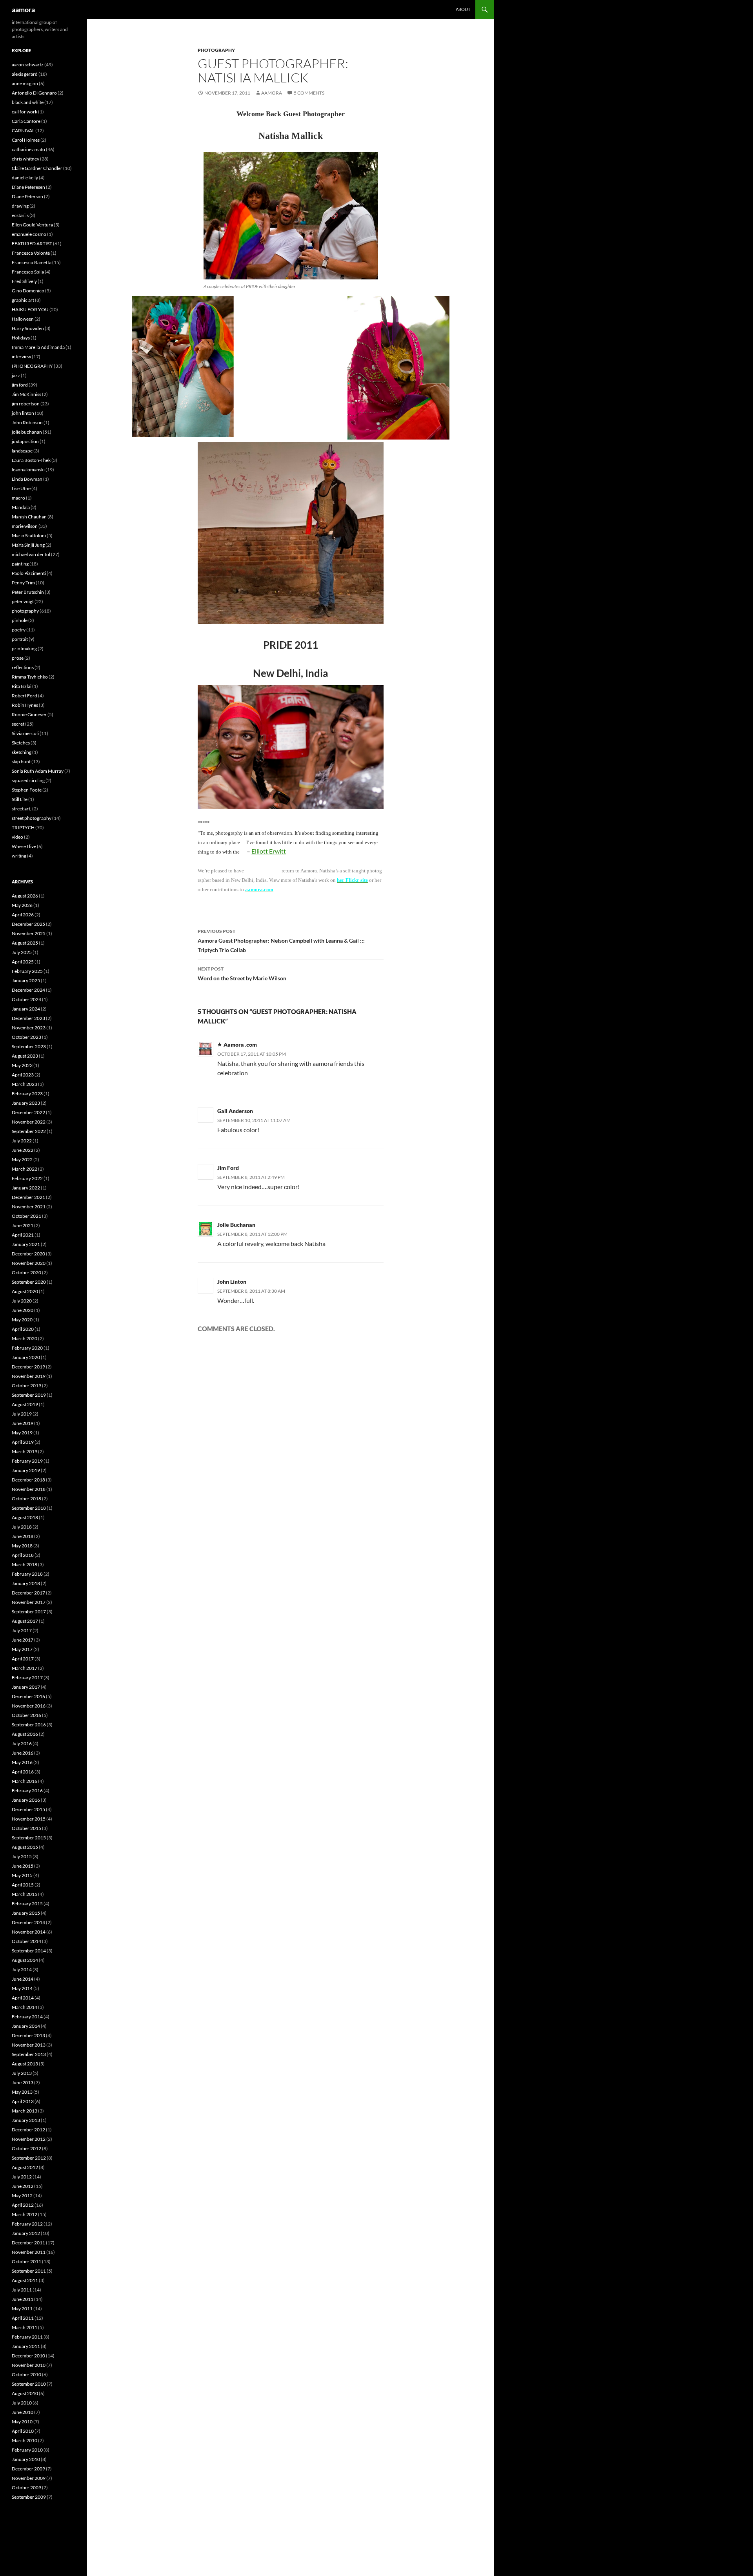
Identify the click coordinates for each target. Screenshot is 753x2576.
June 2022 (23, 1150)
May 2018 (22, 1546)
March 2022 (25, 1169)
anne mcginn (25, 83)
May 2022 (22, 1159)
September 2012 (29, 2158)
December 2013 (28, 2035)
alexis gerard (25, 74)
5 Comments (309, 93)
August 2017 (25, 1621)
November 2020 (29, 1263)
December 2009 (28, 2469)
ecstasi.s (20, 215)
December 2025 (28, 924)
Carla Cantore (26, 121)
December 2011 (28, 2243)
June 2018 (23, 1536)
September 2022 (29, 1131)
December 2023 (28, 1018)
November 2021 (29, 1207)
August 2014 (25, 1960)
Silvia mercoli (25, 733)
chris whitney (25, 159)
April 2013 (23, 2101)
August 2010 (25, 2393)
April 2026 (23, 915)
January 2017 (26, 1687)
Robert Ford (25, 696)
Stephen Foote (27, 790)
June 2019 (23, 1423)
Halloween (23, 319)
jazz (16, 375)
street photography (32, 818)
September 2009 (29, 2497)
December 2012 (28, 2130)
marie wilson (25, 526)
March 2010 (25, 2440)
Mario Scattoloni (29, 535)
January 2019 (26, 1470)
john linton (23, 413)
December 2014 (28, 1922)
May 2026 (22, 905)
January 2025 (26, 981)
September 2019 (29, 1395)
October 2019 (26, 1386)
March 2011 (25, 2327)
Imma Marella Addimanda (38, 347)
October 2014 (26, 1941)
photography (216, 50)
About (463, 9)
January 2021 (26, 1244)
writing (19, 856)
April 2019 (23, 1442)
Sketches (21, 743)
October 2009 (26, 2488)
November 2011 (29, 2252)
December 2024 (28, 990)
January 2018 (26, 1583)
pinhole (20, 620)
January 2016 (26, 1800)
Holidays (21, 338)
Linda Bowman (27, 479)
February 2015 (27, 1904)
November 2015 (29, 1819)
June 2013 (23, 2083)
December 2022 (28, 1112)
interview (21, 357)
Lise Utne (21, 488)
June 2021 (23, 1225)
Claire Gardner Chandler (37, 168)
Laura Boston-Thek (31, 460)
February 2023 (27, 1094)
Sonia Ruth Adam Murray (38, 771)
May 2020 (22, 1320)
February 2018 (27, 1574)
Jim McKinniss (26, 394)
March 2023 (25, 1084)
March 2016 (25, 1781)
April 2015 (23, 1885)
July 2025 (22, 952)
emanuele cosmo (29, 234)
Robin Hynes (25, 705)
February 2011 (27, 2337)
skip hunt (21, 762)
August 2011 (25, 2280)
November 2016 (29, 1706)
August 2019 (25, 1404)
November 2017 (29, 1602)
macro (18, 498)
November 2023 (29, 1028)
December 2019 (28, 1367)
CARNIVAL (23, 130)
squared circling (28, 780)
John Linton (232, 1282)
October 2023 (26, 1037)
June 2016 (23, 1753)
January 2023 (26, 1103)
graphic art (23, 300)
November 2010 (29, 2365)
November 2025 (29, 933)
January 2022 (26, 1188)
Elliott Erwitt (269, 851)
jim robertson (26, 404)
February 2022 (27, 1178)
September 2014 (29, 1951)
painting (20, 564)
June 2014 (23, 1979)
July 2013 (22, 2073)
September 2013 (29, 2054)
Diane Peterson (27, 196)
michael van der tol (31, 554)
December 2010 (28, 2356)
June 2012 (23, 2186)
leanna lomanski (28, 470)
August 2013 (25, 2064)
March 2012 (25, 2214)
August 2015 (25, 1847)
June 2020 (23, 1310)
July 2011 (22, 2290)
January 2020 (26, 1357)
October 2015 (26, 1828)
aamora (23, 9)
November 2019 (29, 1376)
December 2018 (28, 1480)
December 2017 (28, 1593)
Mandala (21, 507)
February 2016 (27, 1791)
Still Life (20, 799)
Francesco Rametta (32, 262)
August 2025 (25, 943)
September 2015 (29, 1838)
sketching (22, 752)
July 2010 (22, 2403)
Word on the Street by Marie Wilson (242, 974)
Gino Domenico (28, 291)
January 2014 (26, 2026)
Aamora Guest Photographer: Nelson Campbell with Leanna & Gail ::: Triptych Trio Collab (281, 941)
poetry (19, 630)
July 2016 (22, 1743)
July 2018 (22, 1527)
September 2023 (29, 1046)
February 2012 (27, 2224)
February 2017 (27, 1678)
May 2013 (22, 2092)
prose (18, 658)
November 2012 (29, 2139)
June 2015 (23, 1866)
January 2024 (26, 1009)
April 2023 (23, 1075)
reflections (23, 667)
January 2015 (26, 1913)
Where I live (24, 846)
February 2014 (27, 2017)
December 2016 (28, 1696)
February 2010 (27, 2450)
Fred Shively (24, 281)
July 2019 (22, 1414)
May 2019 (22, 1433)
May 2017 (22, 1649)
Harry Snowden (28, 328)
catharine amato (28, 149)
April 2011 (23, 2318)
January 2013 (26, 2120)
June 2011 (23, 2299)
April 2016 (23, 1772)
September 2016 (29, 1725)
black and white (28, 102)
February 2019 (27, 1461)
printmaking (24, 649)
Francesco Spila (28, 272)
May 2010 (22, 2422)
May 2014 (22, 1988)
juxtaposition (25, 441)
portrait (20, 639)
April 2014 (23, 1998)
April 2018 (23, 1555)
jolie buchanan (27, 432)
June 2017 (23, 1640)
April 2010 (23, 2431)
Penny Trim (23, 583)
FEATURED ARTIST (32, 244)
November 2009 (29, 2478)
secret (18, 724)
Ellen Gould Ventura (32, 225)
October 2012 (26, 2148)
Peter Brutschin (28, 592)
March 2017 (25, 1668)
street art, (22, 809)
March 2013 (25, 2111)
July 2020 (22, 1301)
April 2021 (23, 1235)
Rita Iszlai (22, 686)
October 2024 (26, 999)
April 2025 (23, 962)
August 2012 (25, 2167)
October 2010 (26, 2374)
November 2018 (29, 1489)
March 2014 (25, 2007)
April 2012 (23, 2205)
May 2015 (22, 1875)
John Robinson (27, 422)
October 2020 (26, 1272)
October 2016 (26, 1715)
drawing (20, 206)
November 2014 (29, 1932)
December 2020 (28, 1254)
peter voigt (23, 601)
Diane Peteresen (28, 187)
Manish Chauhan (29, 517)
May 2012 (22, 2196)
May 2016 (22, 1762)
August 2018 (25, 1517)
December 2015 (28, 1809)
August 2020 (25, 1291)
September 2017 (29, 1612)
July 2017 (22, 1630)
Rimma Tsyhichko (30, 677)
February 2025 (27, 971)
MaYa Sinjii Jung (28, 545)
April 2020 (23, 1329)
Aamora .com (240, 1044)
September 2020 (29, 1282)
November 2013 (29, 2045)
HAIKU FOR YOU (30, 309)
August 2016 (25, 1734)
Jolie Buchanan (236, 1225)
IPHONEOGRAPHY (32, 366)
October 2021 (26, 1216)
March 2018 (25, 1564)
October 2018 (26, 1499)
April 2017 (23, 1659)
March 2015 (25, 1894)
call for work (25, 112)
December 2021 (28, 1197)
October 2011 (26, 2261)
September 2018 (29, 1508)
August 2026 (25, 896)
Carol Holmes (26, 140)
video (17, 837)
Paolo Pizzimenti (29, 573)
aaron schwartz (28, 65)
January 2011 (26, 2346)
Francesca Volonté (31, 253)
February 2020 (27, 1348)
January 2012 (26, 2233)
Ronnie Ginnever (29, 714)
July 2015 (22, 1856)
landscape (22, 451)
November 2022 (29, 1122)
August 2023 (25, 1056)
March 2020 (25, 1338)
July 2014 (22, 1969)
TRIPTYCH (23, 827)
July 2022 (22, 1141)
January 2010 (26, 2459)
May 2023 (22, 1065)
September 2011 (29, 2271)
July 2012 (22, 2177)
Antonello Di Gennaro (34, 93)
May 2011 (22, 2309)
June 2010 (23, 2412)
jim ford (20, 385)
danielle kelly (25, 178)
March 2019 (25, 1451)
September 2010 (29, 2384)
